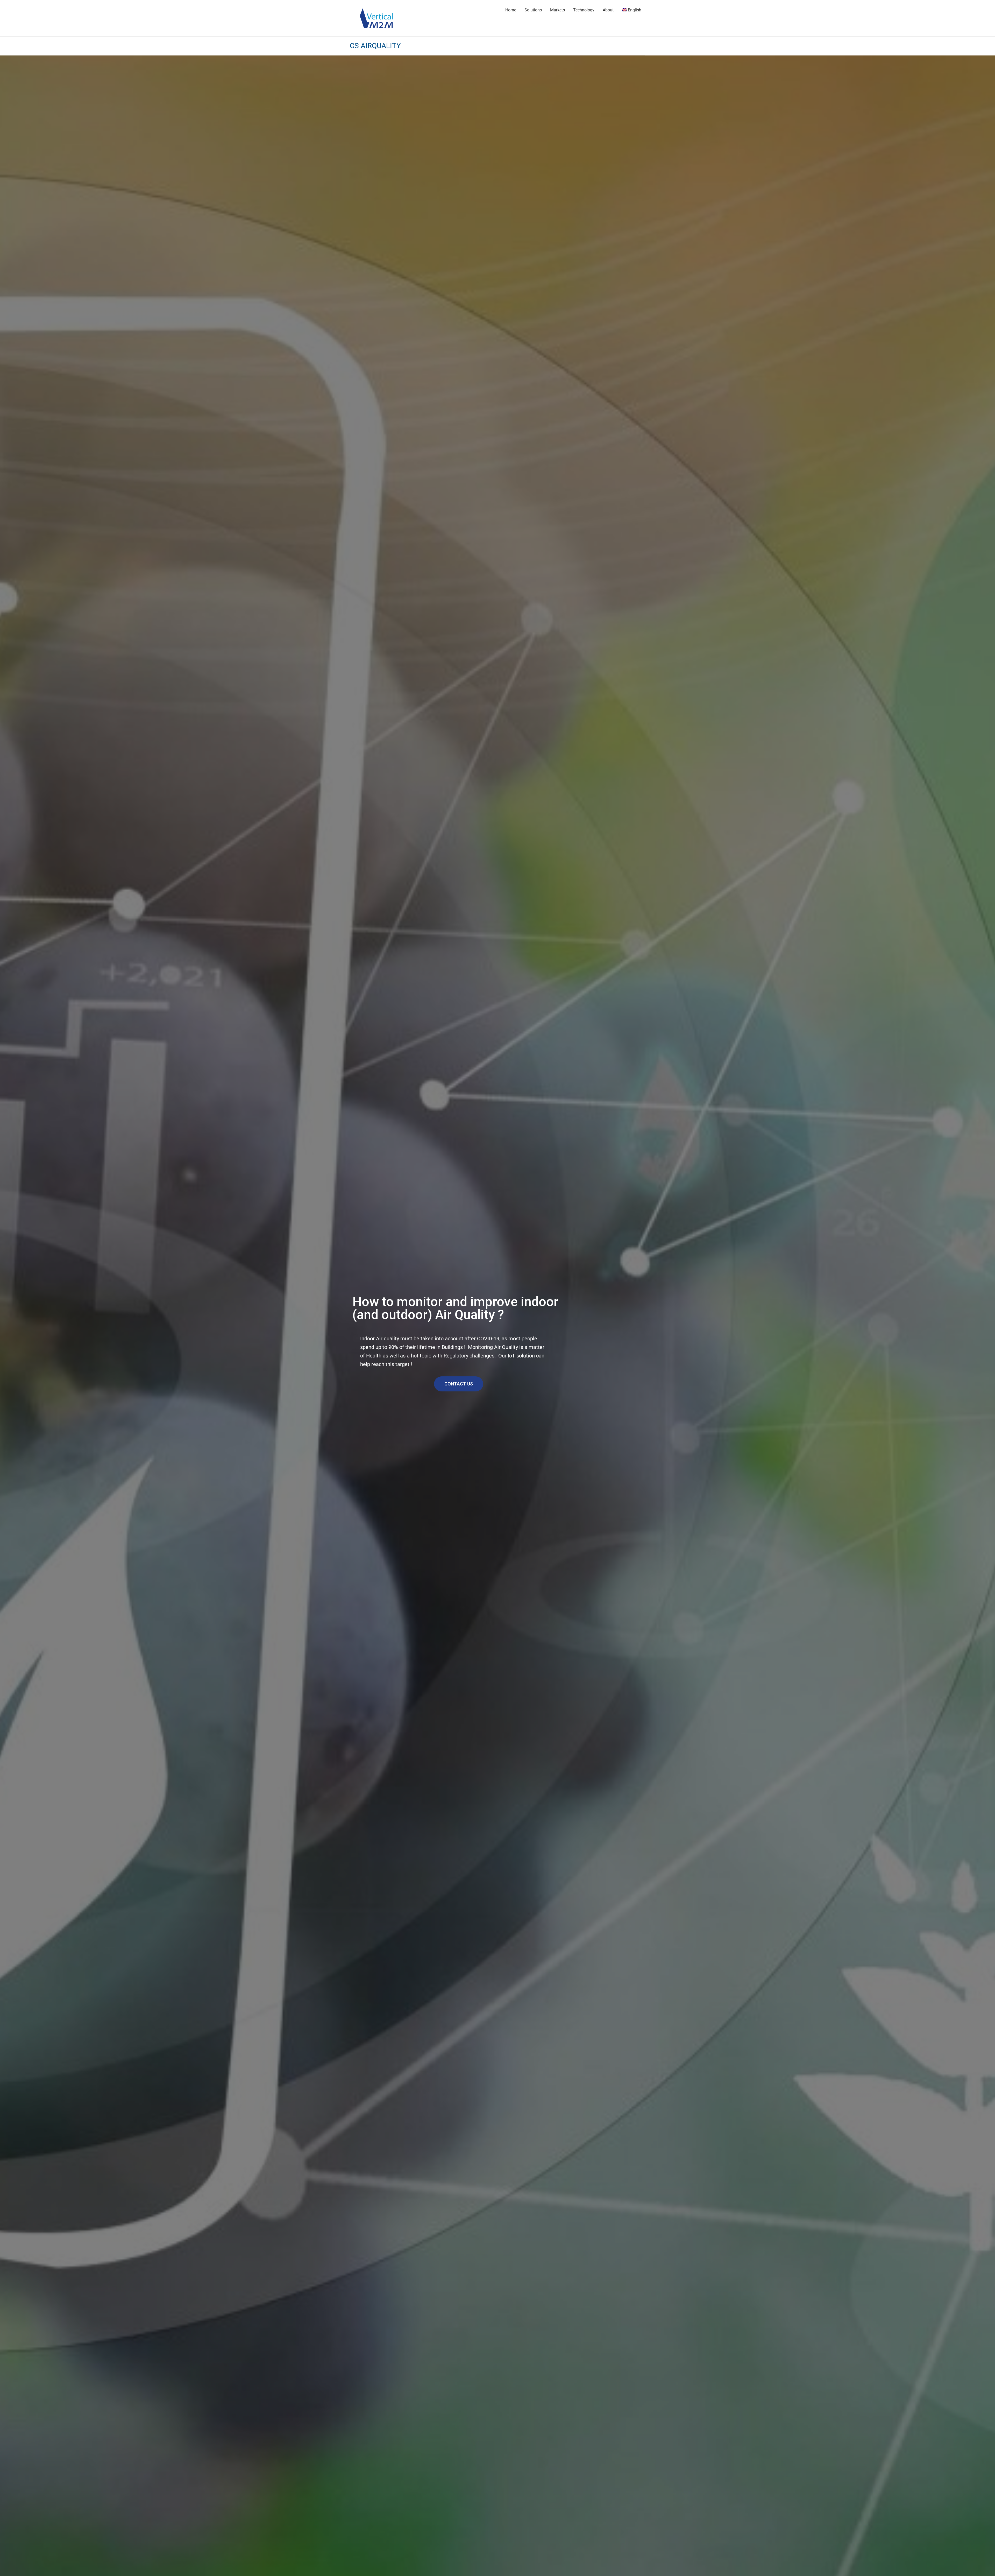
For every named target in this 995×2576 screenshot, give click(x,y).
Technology (584, 10)
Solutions (533, 10)
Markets (557, 10)
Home (511, 10)
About (608, 10)
